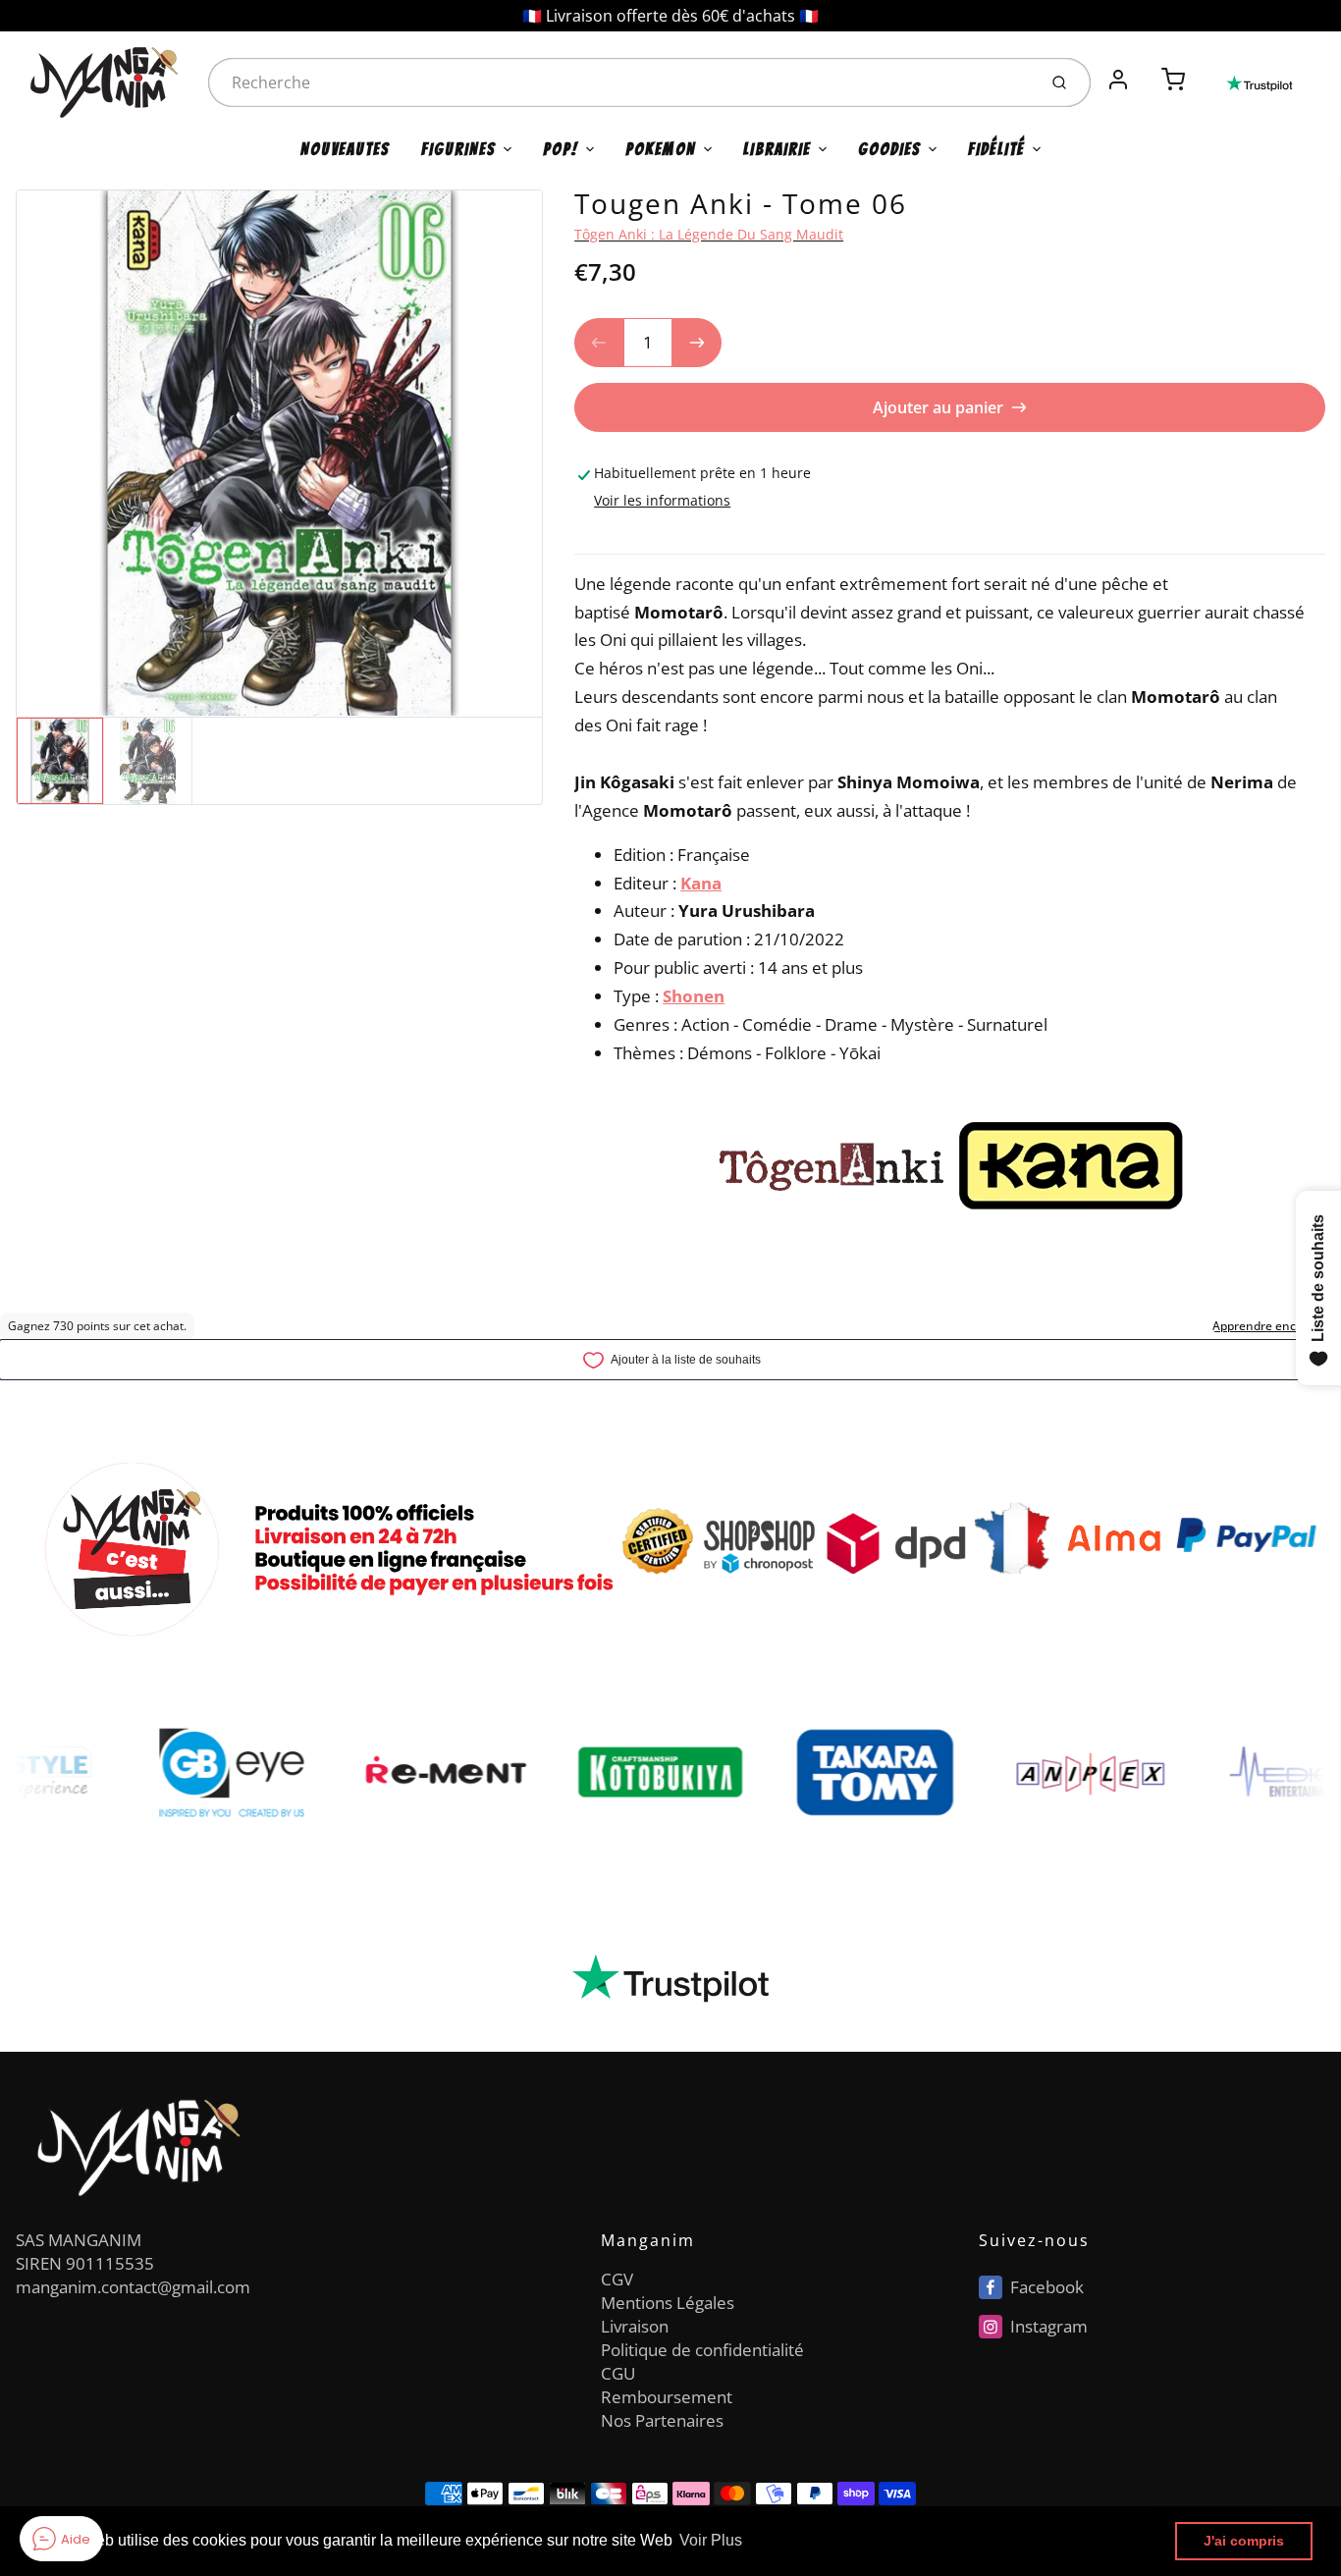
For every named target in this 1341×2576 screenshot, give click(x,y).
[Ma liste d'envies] (1146, 69)
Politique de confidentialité (702, 2350)
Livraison (635, 2326)
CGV (617, 2279)
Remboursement (667, 2397)
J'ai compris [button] (1244, 2541)
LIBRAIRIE (777, 149)
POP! (561, 149)
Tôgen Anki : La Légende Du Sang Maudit (709, 234)
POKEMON (661, 149)
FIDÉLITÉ (996, 149)
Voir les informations (662, 500)
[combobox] (620, 82)
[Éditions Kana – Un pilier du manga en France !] (1070, 1165)
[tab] (586, 541)
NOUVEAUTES (345, 149)
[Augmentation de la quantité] (697, 343)
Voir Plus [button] (711, 2540)
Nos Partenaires (662, 2420)
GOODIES (889, 149)
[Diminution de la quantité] (599, 343)
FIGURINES (458, 149)
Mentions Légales (668, 2303)
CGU (618, 2373)
